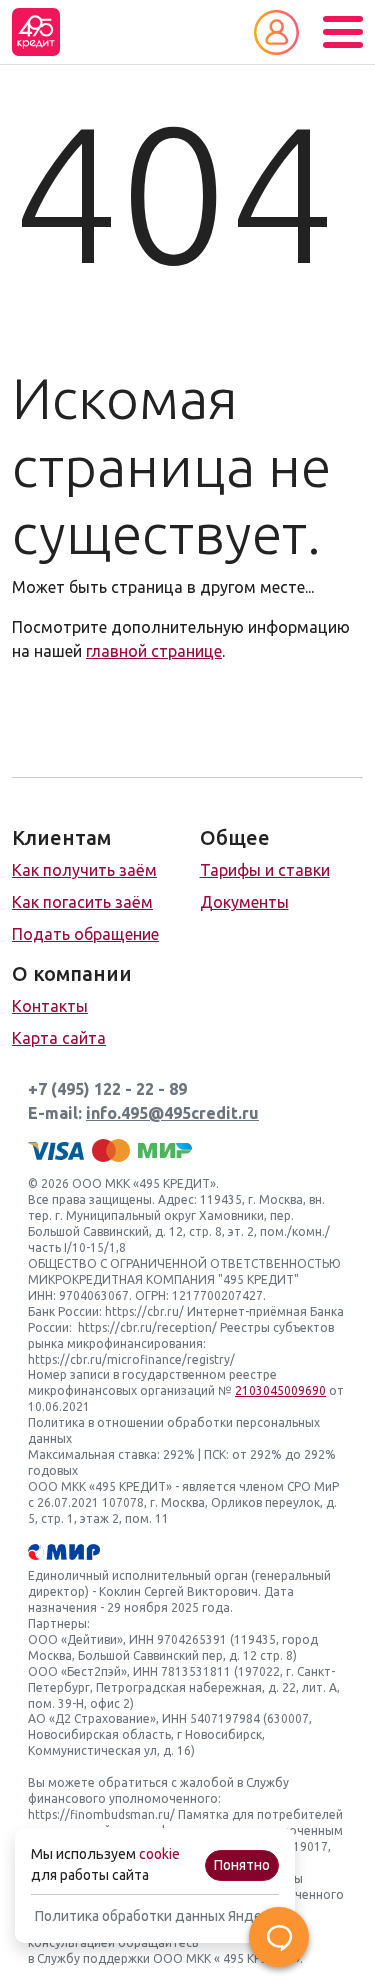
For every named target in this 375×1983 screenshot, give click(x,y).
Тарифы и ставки (265, 870)
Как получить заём (84, 870)
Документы (244, 902)
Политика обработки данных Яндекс (155, 1916)
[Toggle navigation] (343, 32)
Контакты (50, 1006)
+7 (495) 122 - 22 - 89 (107, 1089)
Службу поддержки (93, 1958)
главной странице (154, 651)
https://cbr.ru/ (144, 1311)
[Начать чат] (279, 1937)
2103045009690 (280, 1390)
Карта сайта (59, 1038)
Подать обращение (85, 934)
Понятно (242, 1865)
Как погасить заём (82, 902)
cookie (159, 1854)
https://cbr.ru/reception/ (147, 1327)
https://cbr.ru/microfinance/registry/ (131, 1359)
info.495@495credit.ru (172, 1113)
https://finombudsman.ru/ (101, 1814)
